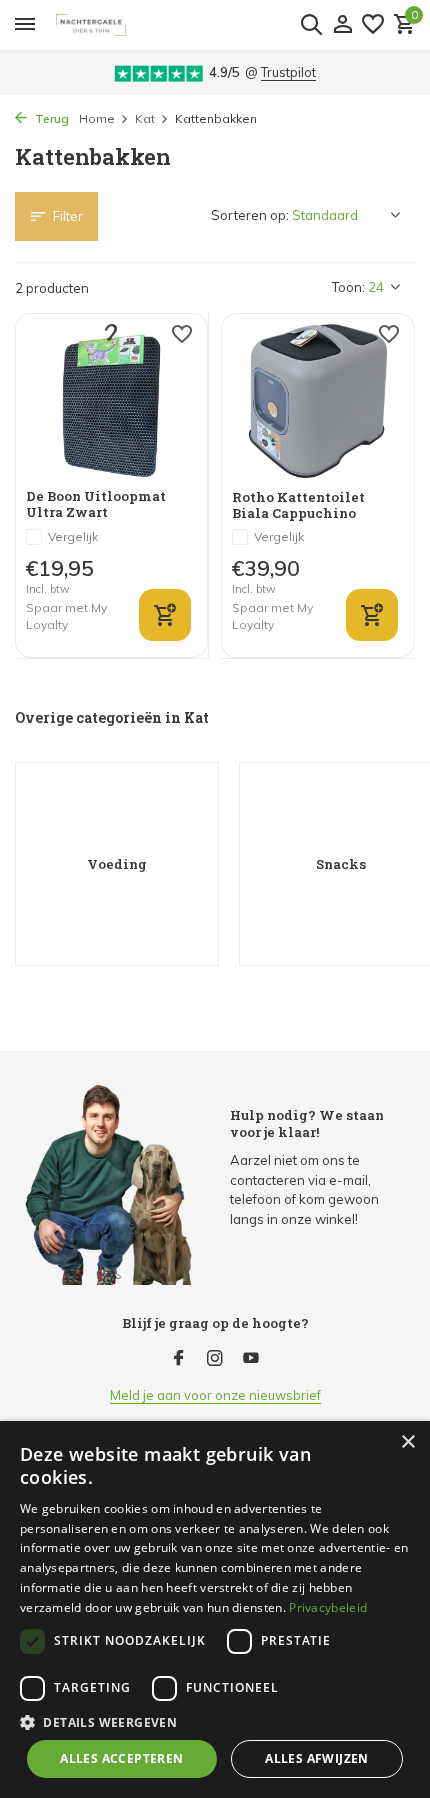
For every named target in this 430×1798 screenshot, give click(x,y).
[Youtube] (251, 1359)
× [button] (407, 1442)
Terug (50, 118)
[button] (215, 1722)
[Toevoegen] (165, 615)
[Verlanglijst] (373, 25)
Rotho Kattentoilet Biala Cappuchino (298, 505)
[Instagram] (215, 1359)
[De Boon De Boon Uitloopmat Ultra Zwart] (111, 400)
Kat (145, 118)
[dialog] (215, 1609)
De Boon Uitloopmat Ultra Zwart (96, 504)
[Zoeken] (311, 24)
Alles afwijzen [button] (317, 1758)
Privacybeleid (328, 1607)
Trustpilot (288, 72)
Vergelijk (73, 536)
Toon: (348, 287)
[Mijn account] (342, 25)
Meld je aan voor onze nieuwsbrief (215, 1395)
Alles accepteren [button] (121, 1758)
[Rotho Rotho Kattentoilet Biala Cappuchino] (318, 401)
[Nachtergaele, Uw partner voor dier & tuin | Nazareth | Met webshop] (191, 25)
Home (97, 118)
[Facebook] (179, 1359)
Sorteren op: (250, 215)
